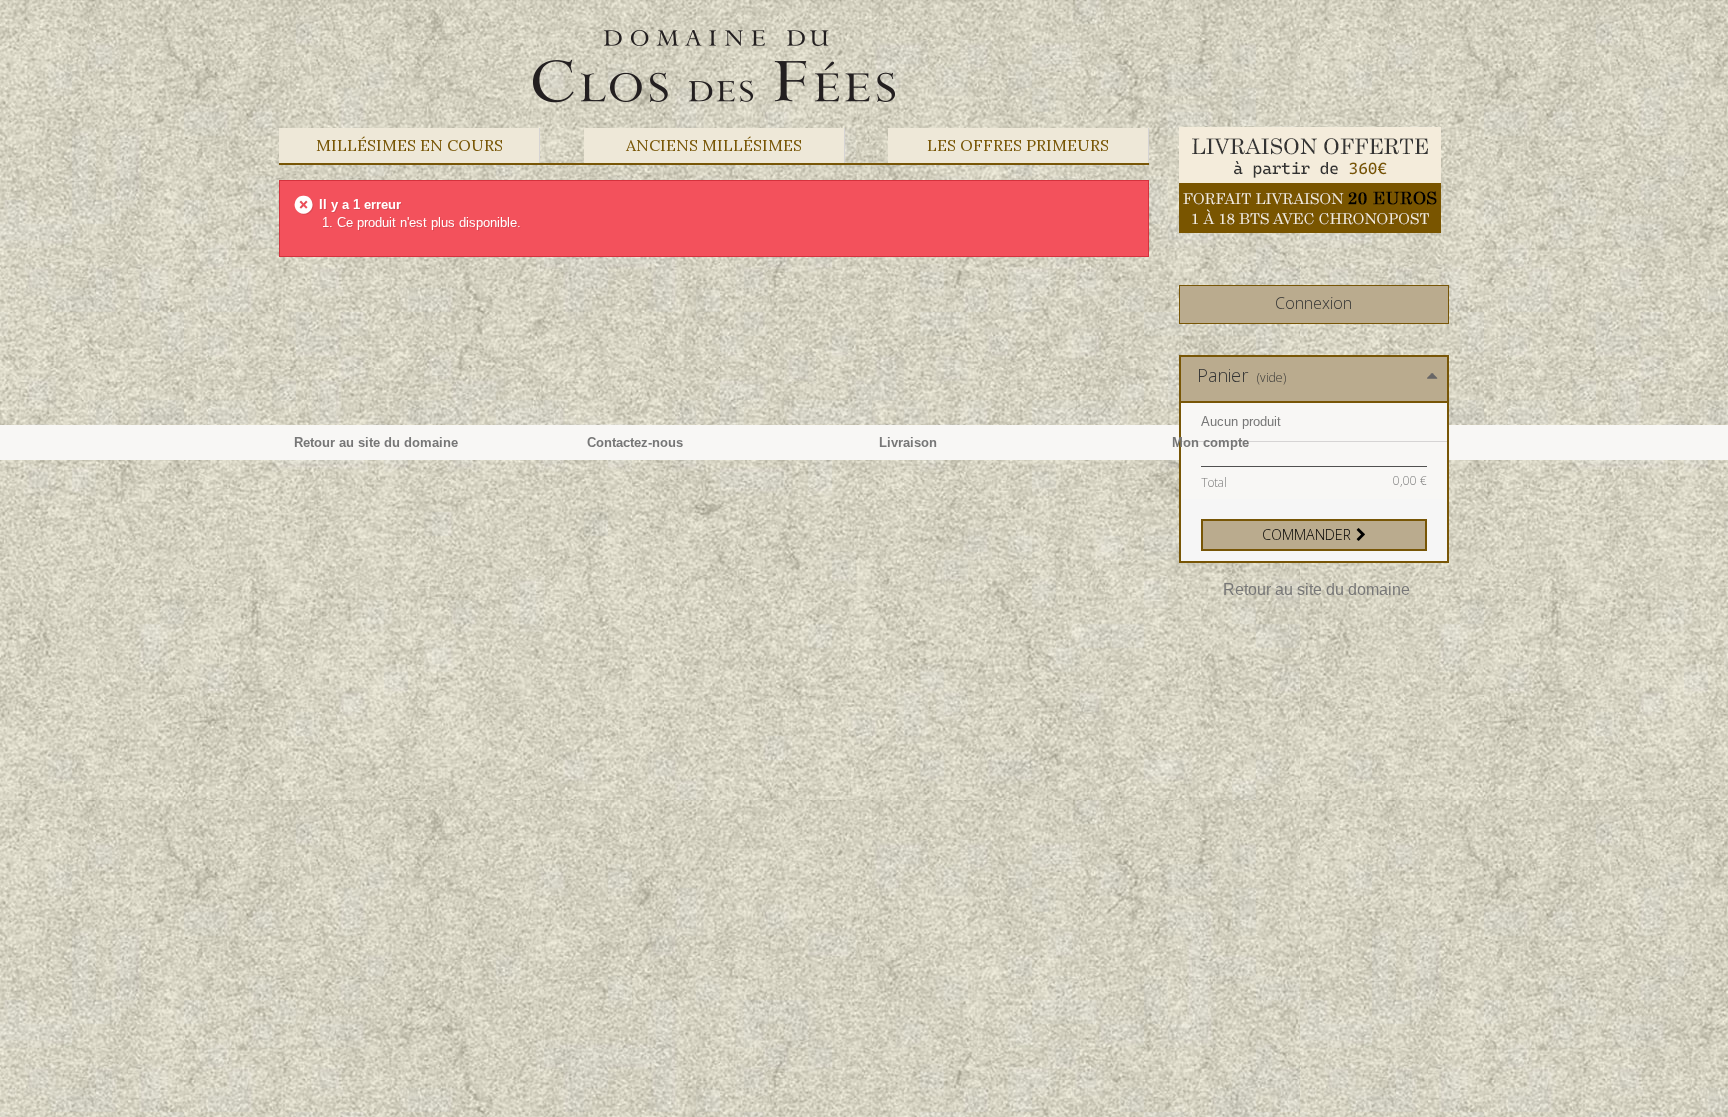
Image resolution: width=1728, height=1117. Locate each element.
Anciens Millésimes (714, 145)
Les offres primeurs (1018, 145)
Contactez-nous (635, 442)
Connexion (1313, 303)
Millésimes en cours (409, 145)
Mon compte (1210, 442)
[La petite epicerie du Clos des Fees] (714, 65)
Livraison (908, 442)
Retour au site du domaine (1316, 589)
